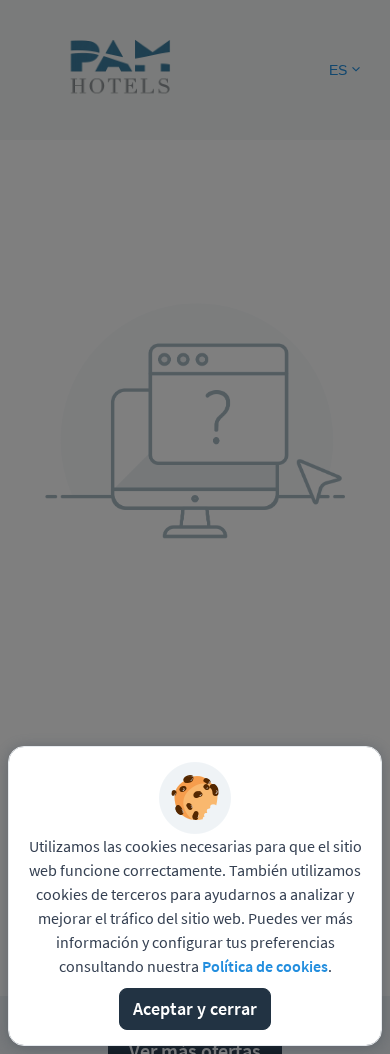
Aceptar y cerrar (195, 1008)
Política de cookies (265, 966)
